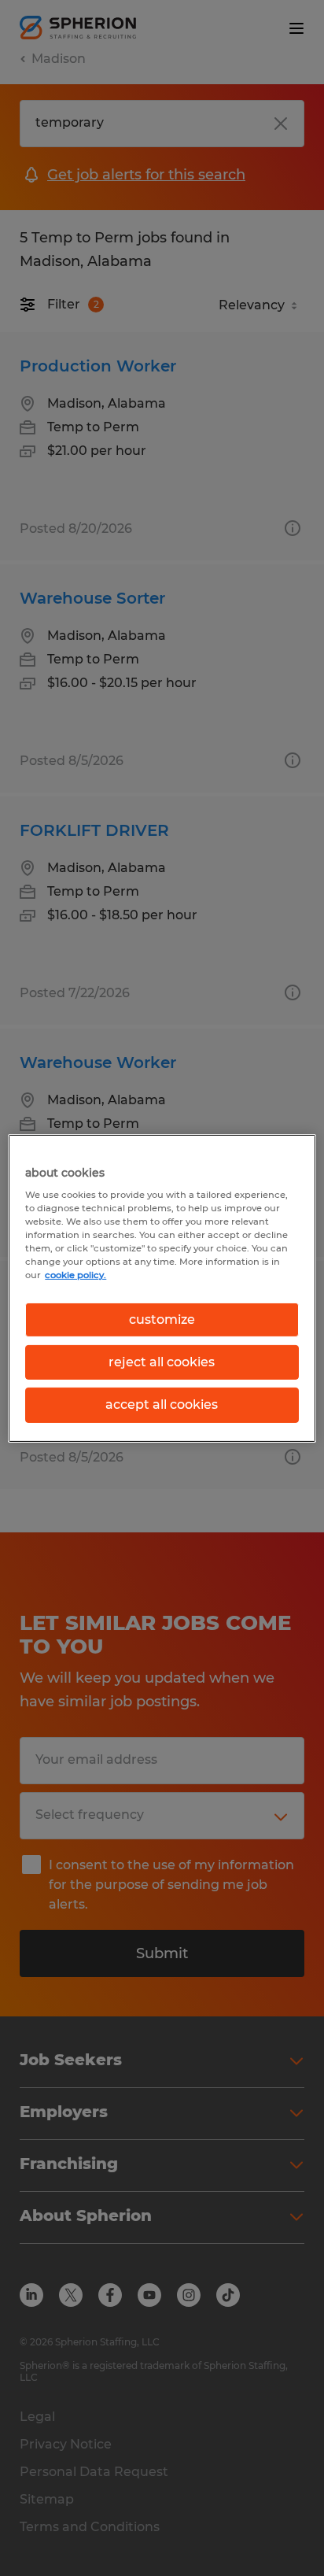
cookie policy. (75, 1275)
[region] (162, 1288)
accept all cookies (162, 1404)
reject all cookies (162, 1362)
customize (162, 1319)
